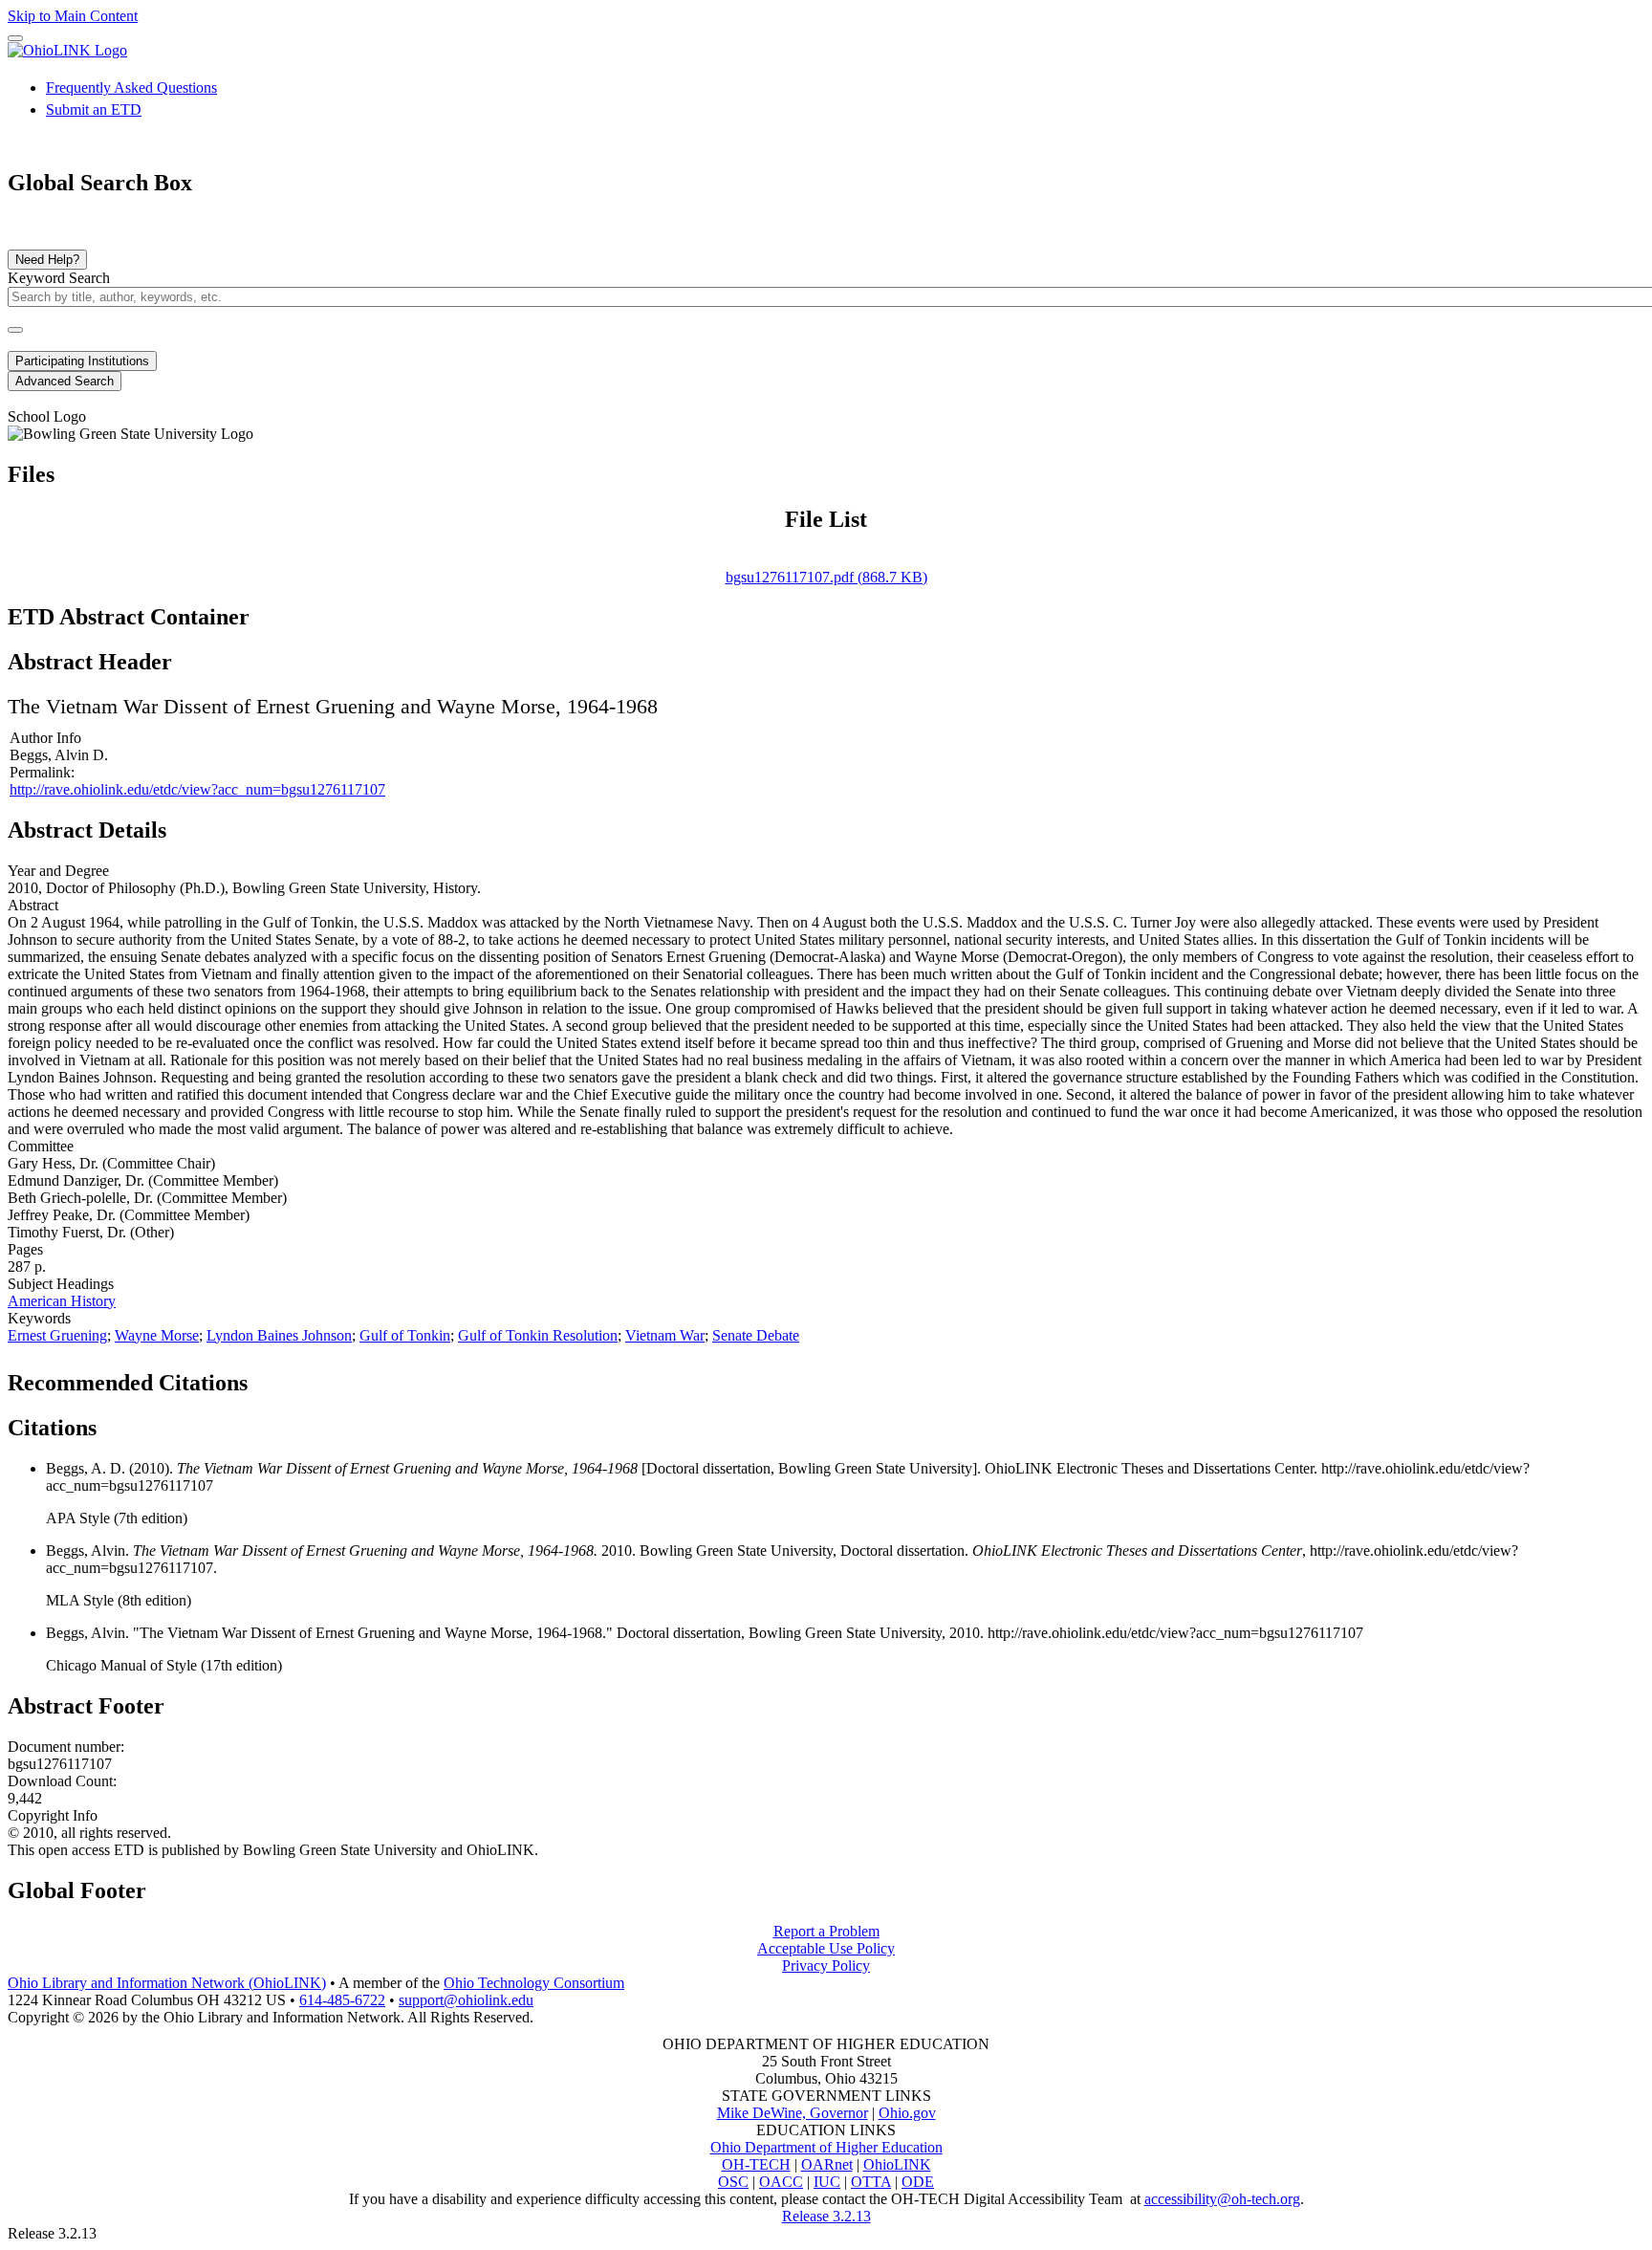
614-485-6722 (342, 2000)
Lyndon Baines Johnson (279, 1335)
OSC (733, 2182)
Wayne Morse (157, 1335)
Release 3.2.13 (826, 2216)
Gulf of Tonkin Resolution (538, 1335)
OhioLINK (897, 2164)
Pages (25, 1249)
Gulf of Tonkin (405, 1335)
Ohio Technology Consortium (534, 1983)
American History (62, 1301)
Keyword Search (59, 278)
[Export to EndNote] (293, 1377)
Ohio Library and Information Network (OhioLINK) (167, 1983)
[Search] (15, 330)
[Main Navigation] (15, 38)
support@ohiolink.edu (466, 2000)
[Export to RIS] (324, 1377)
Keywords (39, 1318)
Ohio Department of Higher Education (826, 2147)
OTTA (871, 2182)
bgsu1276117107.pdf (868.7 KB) (826, 577)
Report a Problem (826, 1931)
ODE (918, 2182)
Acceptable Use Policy (826, 1948)
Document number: (66, 1747)
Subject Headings (61, 1284)
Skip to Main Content (73, 16)
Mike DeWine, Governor (793, 2113)
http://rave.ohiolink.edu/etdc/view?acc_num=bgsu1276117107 (197, 789)
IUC (827, 2182)
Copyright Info (53, 1815)
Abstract (33, 905)
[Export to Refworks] (263, 1377)
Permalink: (42, 772)
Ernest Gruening (57, 1335)
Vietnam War (665, 1335)
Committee (41, 1146)
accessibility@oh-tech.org (1222, 2199)
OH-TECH (756, 2164)
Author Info (45, 738)
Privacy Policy (826, 1966)
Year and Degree (58, 871)
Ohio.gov (907, 2113)
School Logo (47, 416)
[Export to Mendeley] (355, 1377)
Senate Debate (756, 1335)
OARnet (827, 2164)
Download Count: (62, 1781)
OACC (781, 2182)
